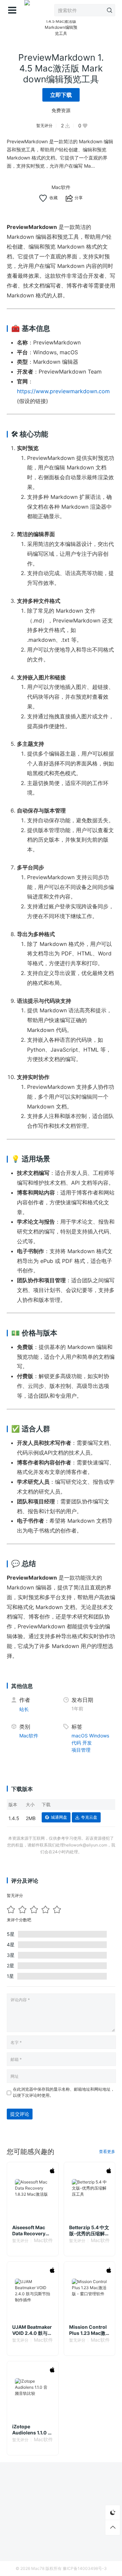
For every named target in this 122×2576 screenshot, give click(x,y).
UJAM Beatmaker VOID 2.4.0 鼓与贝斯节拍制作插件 (32, 2330)
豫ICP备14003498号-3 (85, 2568)
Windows (99, 1736)
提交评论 (20, 2114)
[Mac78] (27, 10)
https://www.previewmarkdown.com (63, 391)
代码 (76, 1743)
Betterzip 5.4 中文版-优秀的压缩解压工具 (89, 2231)
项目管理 (81, 1750)
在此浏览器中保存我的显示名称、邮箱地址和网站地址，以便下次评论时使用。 (64, 2092)
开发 (87, 1743)
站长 (24, 1709)
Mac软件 (61, 187)
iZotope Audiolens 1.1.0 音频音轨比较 (32, 2430)
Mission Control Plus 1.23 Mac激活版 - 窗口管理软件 (88, 2330)
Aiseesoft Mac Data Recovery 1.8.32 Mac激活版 (32, 2231)
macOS (80, 1736)
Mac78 (38, 2568)
